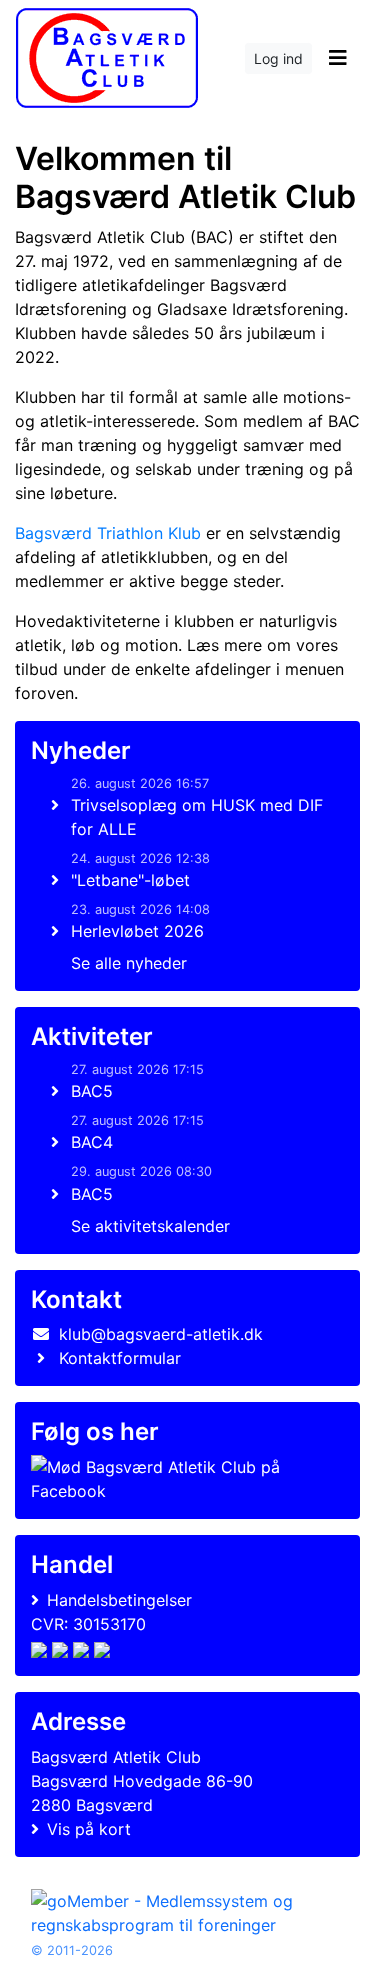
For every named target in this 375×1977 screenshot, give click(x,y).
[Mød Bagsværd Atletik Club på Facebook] (183, 1479)
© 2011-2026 (72, 1950)
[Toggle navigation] (337, 58)
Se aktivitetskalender (150, 1226)
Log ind (278, 58)
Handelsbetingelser (119, 1600)
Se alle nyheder (129, 963)
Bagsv (108, 533)
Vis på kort (89, 1829)
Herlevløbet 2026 (137, 931)
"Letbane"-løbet (130, 880)
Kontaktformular (120, 1358)
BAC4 (92, 1142)
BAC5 (92, 1091)
